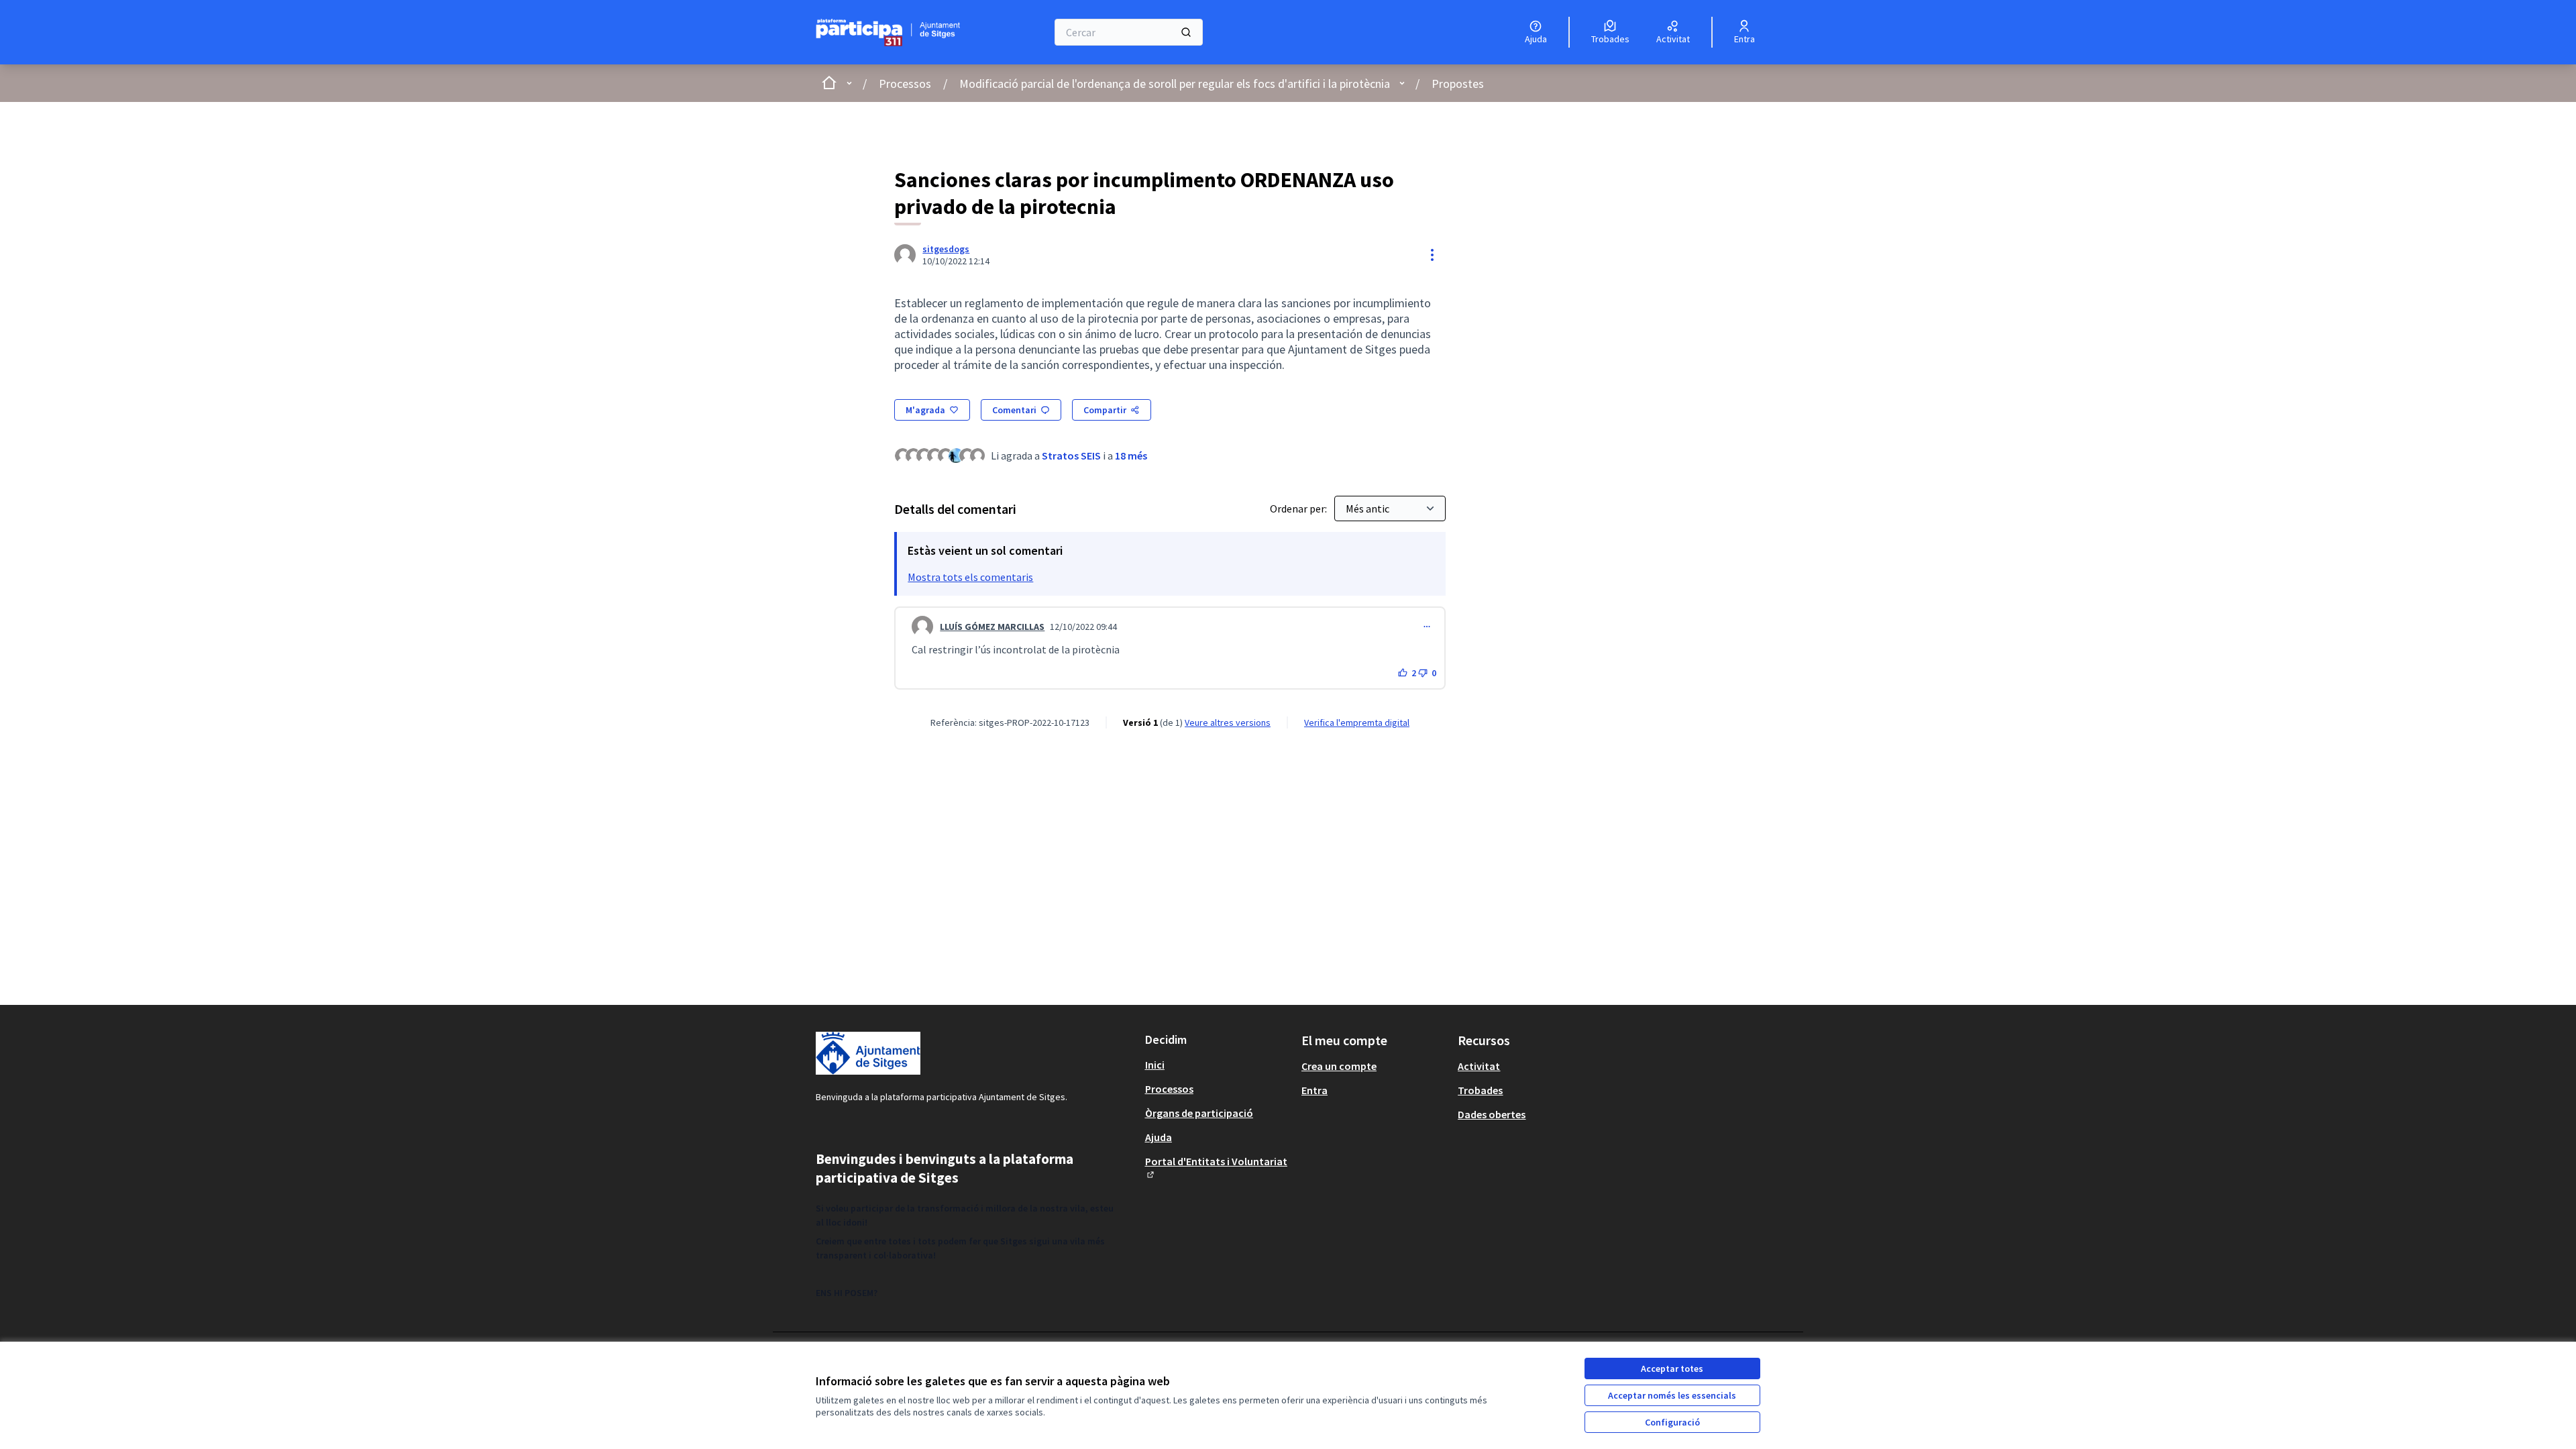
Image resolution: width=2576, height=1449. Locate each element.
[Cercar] (1186, 32)
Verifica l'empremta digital (1357, 722)
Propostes (1458, 84)
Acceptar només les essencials (1672, 1395)
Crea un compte (1339, 1066)
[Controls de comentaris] (1427, 627)
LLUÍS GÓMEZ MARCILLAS (992, 627)
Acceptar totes (1672, 1368)
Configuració (1672, 1422)
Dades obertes (1492, 1114)
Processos (905, 84)
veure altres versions (1228, 722)
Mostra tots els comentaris (970, 577)
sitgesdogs (946, 249)
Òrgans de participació (1199, 1113)
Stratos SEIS (1071, 455)
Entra (1314, 1090)
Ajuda (1159, 1137)
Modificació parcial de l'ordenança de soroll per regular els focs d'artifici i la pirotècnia (1175, 84)
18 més (1131, 455)
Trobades (1480, 1090)
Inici (1155, 1065)
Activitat (1479, 1066)
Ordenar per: (1299, 508)
